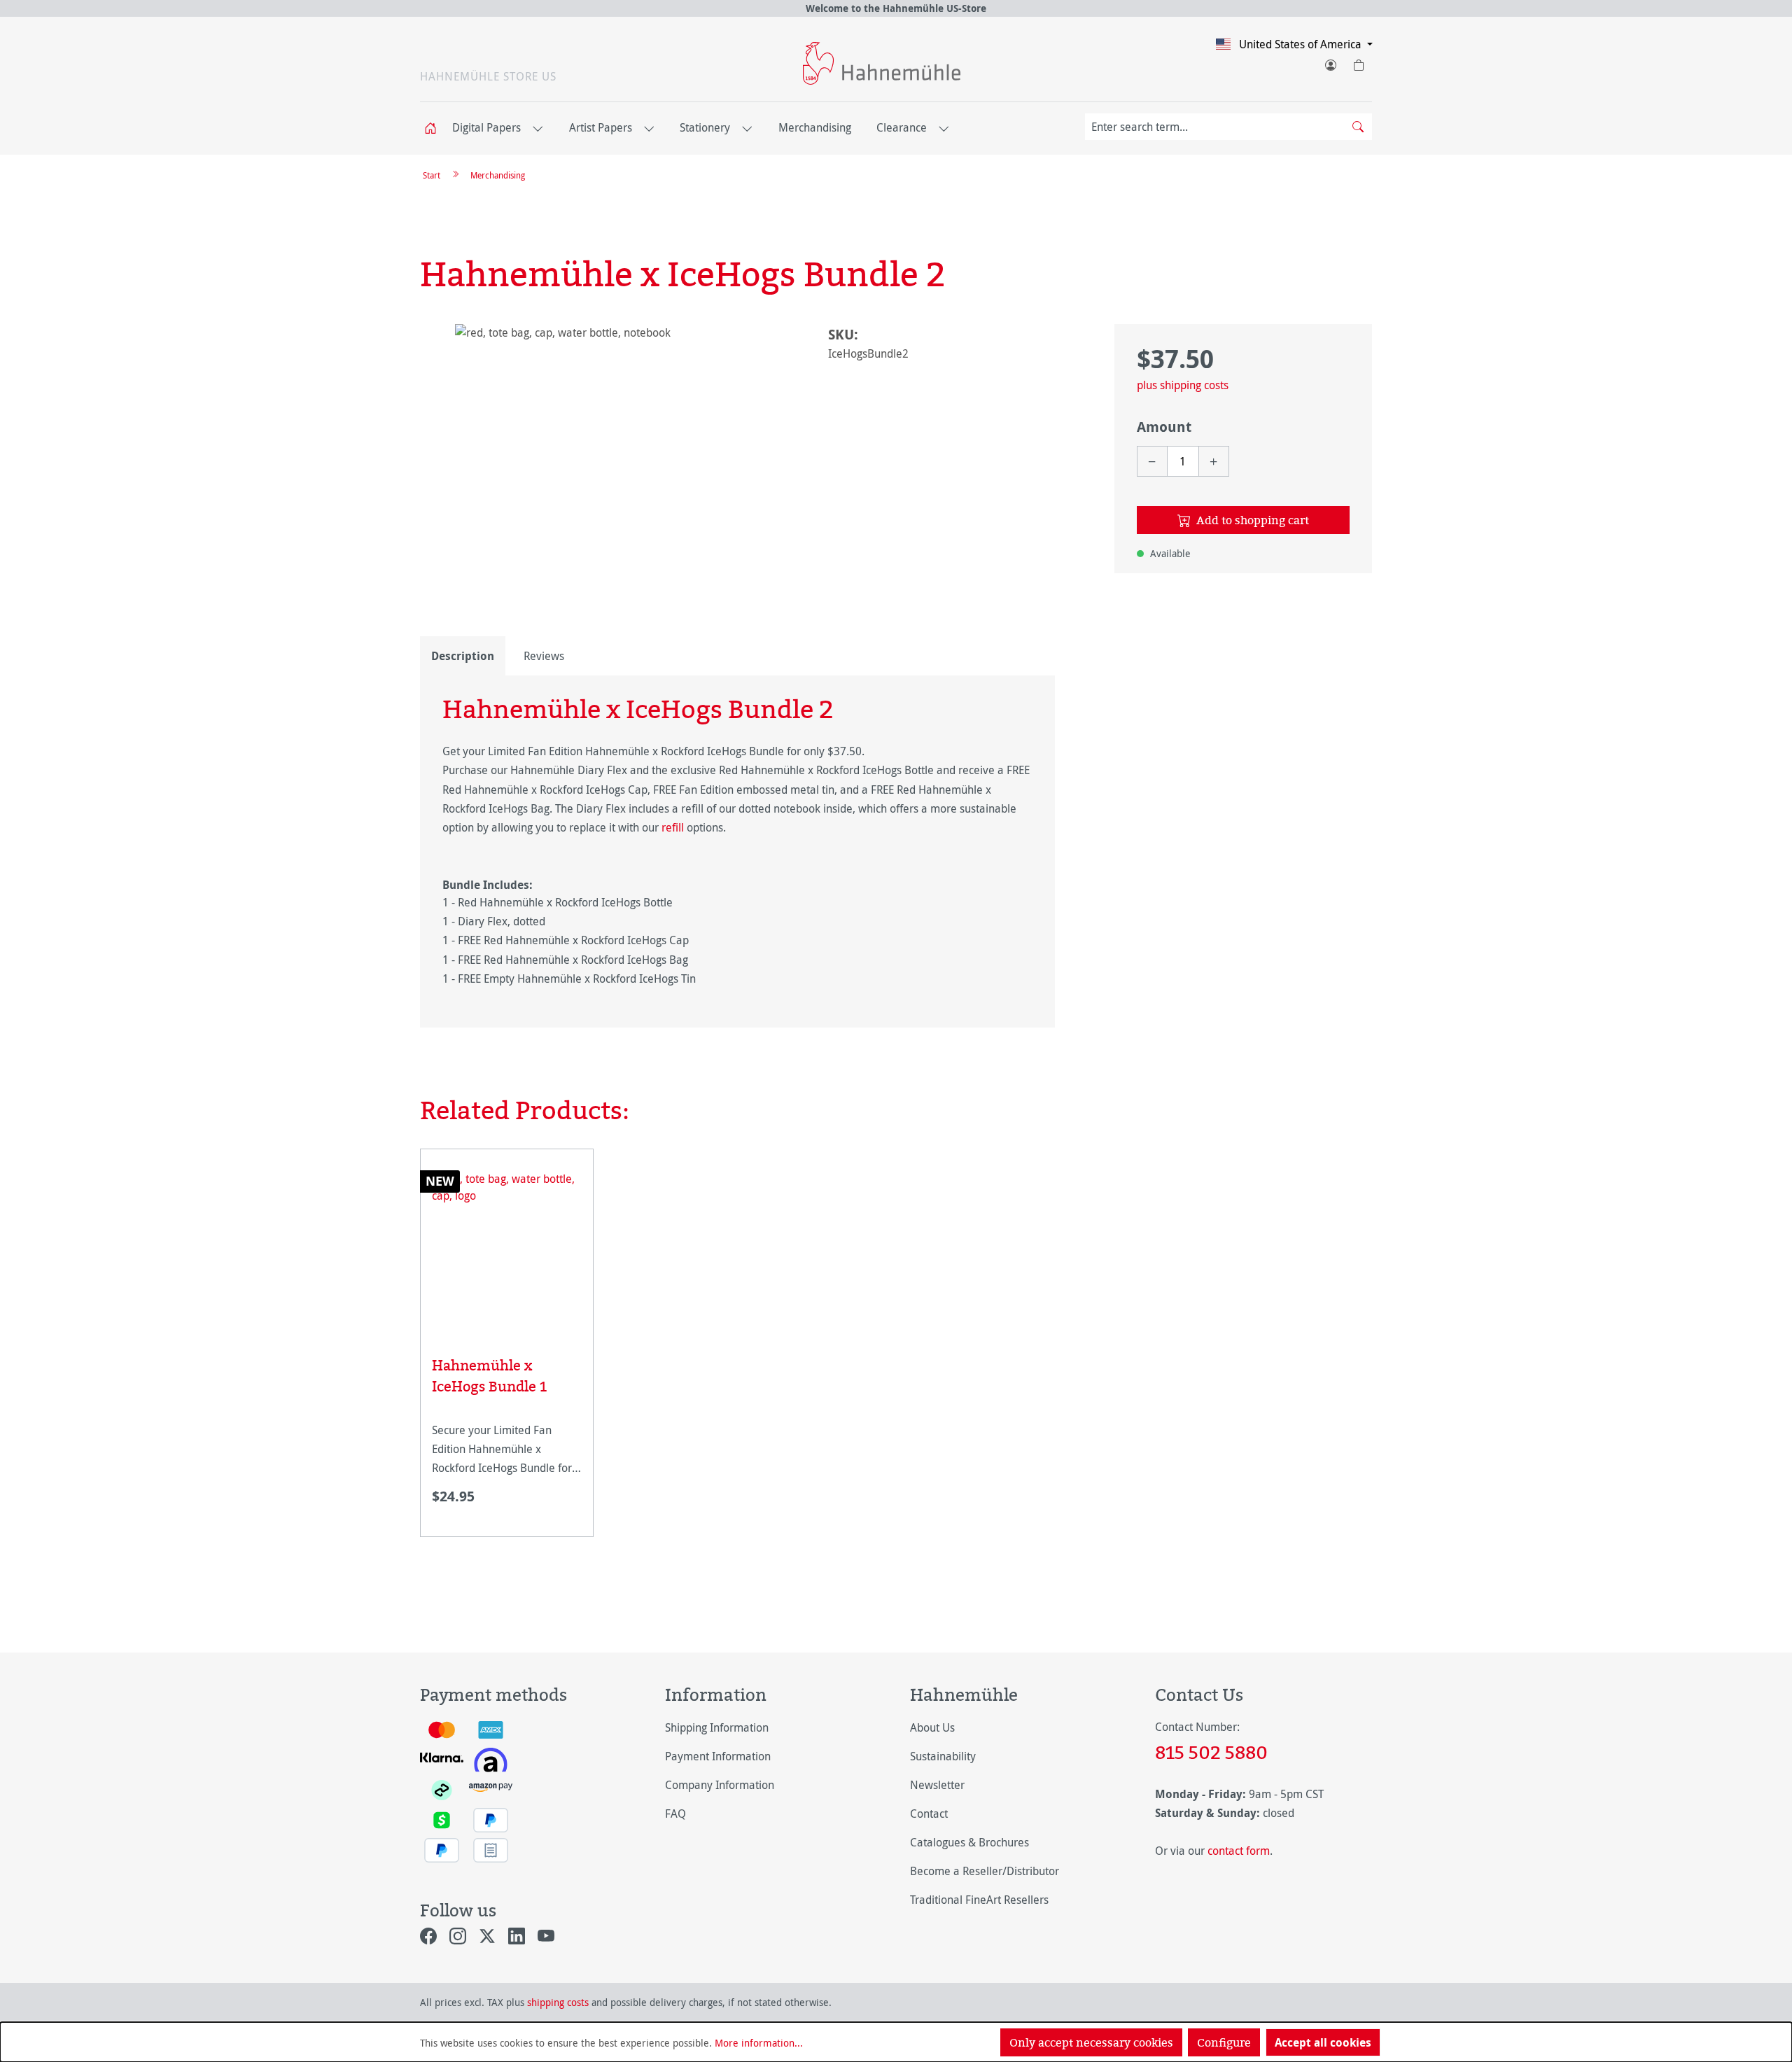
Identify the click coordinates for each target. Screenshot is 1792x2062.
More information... (759, 2043)
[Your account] (1330, 62)
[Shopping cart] (1358, 62)
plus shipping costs (1183, 385)
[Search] (1358, 127)
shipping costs (558, 2002)
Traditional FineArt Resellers (979, 1900)
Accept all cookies (1323, 2042)
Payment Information (718, 1756)
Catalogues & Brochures (969, 1842)
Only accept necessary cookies (1091, 2042)
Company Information (720, 1785)
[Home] (435, 128)
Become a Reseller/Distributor (985, 1871)
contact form (1239, 1851)
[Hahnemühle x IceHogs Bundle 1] (507, 1245)
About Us (932, 1727)
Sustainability (943, 1756)
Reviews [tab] (544, 656)
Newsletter (937, 1785)
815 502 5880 (1211, 1752)
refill (674, 827)
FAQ (675, 1814)
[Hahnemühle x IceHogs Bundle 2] (610, 475)
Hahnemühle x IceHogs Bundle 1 (489, 1376)
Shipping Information (717, 1727)
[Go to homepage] (882, 63)
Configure (1224, 2042)
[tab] (463, 656)
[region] (610, 475)
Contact (929, 1814)
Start (432, 175)
